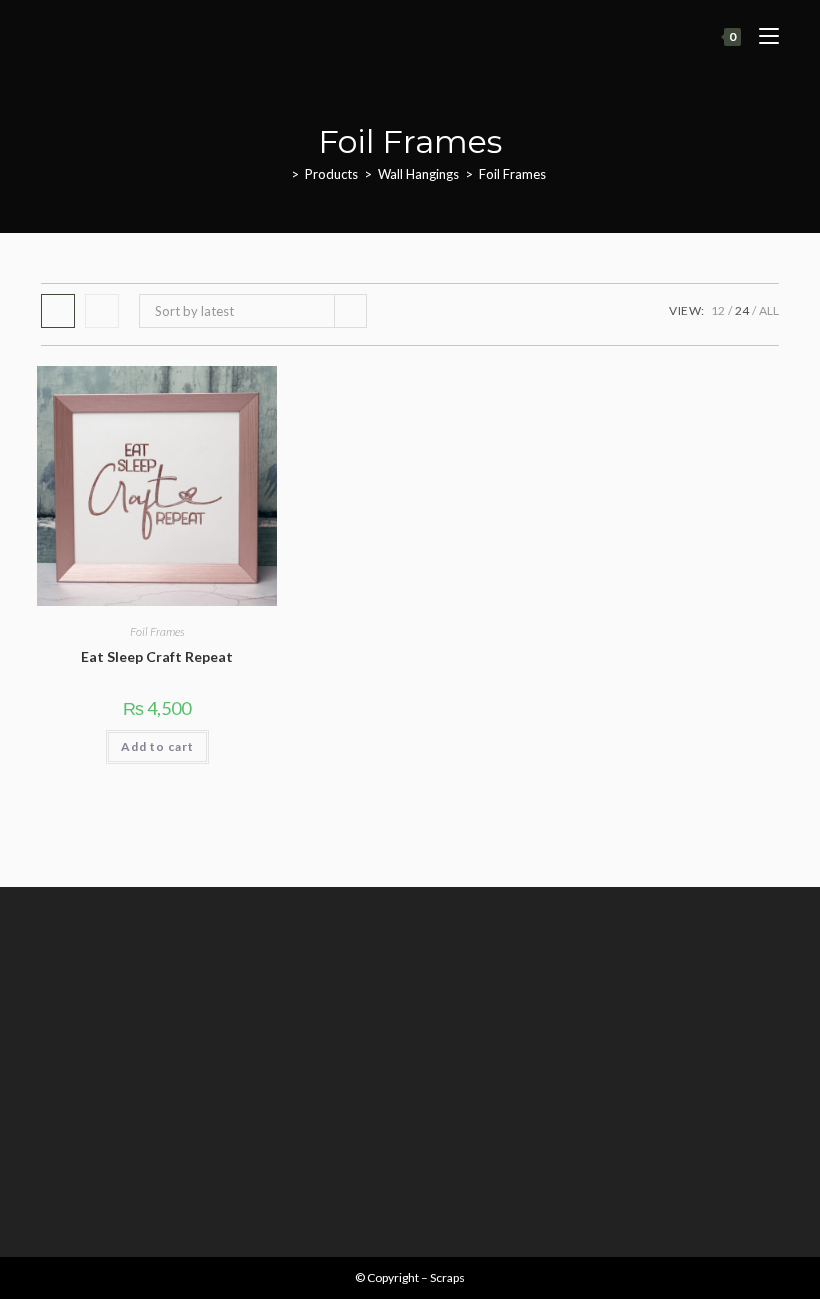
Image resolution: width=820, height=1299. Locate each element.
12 (718, 310)
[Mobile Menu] (761, 36)
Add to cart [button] (157, 746)
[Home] (280, 174)
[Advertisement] (410, 1057)
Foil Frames (512, 174)
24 (742, 310)
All (769, 310)
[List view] (102, 311)
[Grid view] (58, 311)
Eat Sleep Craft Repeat (157, 656)
